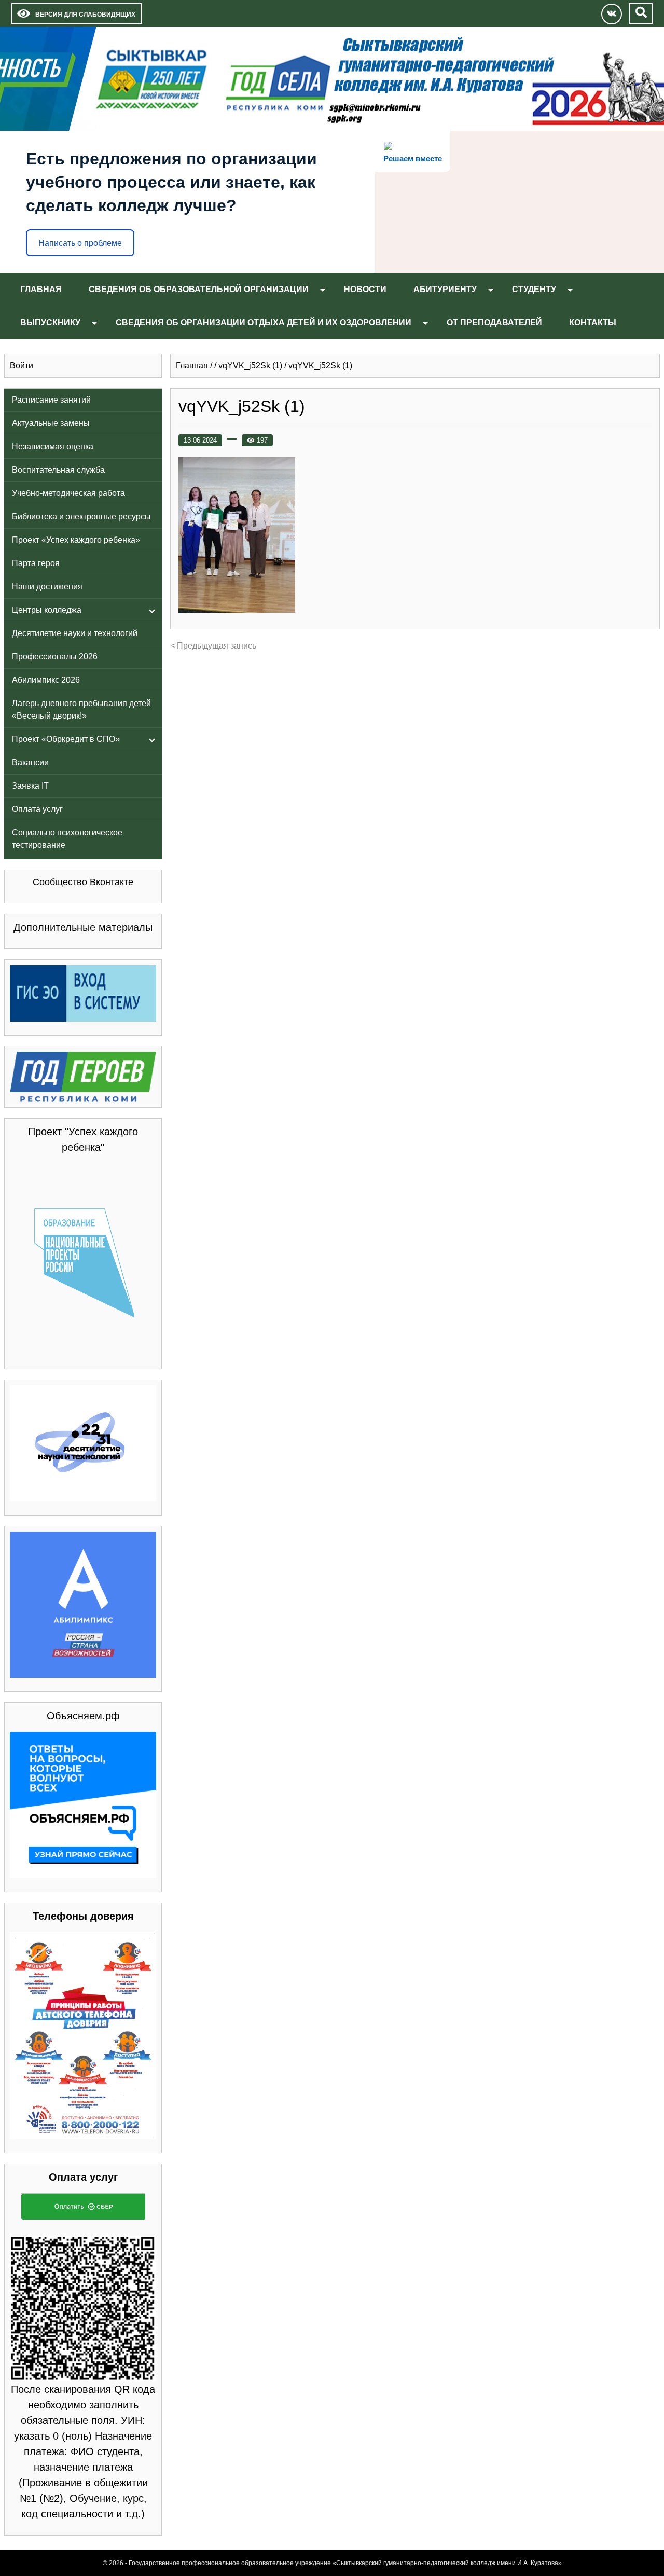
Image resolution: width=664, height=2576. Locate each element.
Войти (22, 366)
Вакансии (30, 762)
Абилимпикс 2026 (46, 680)
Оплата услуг (37, 809)
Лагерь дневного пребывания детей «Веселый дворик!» (81, 710)
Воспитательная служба (58, 470)
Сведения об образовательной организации (199, 289)
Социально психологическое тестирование (67, 839)
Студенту (534, 289)
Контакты (593, 322)
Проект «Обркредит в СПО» (66, 739)
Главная (41, 289)
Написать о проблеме (80, 243)
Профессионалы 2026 (55, 657)
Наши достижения (47, 587)
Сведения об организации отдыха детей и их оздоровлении (264, 322)
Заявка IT (30, 786)
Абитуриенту (445, 289)
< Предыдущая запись (213, 646)
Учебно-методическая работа (68, 493)
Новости (365, 289)
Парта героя (36, 563)
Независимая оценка (53, 446)
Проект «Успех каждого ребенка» (76, 540)
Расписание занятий (51, 400)
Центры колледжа (47, 610)
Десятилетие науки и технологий (75, 633)
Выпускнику (50, 322)
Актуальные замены (51, 423)
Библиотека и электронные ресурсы (81, 516)
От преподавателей (494, 322)
